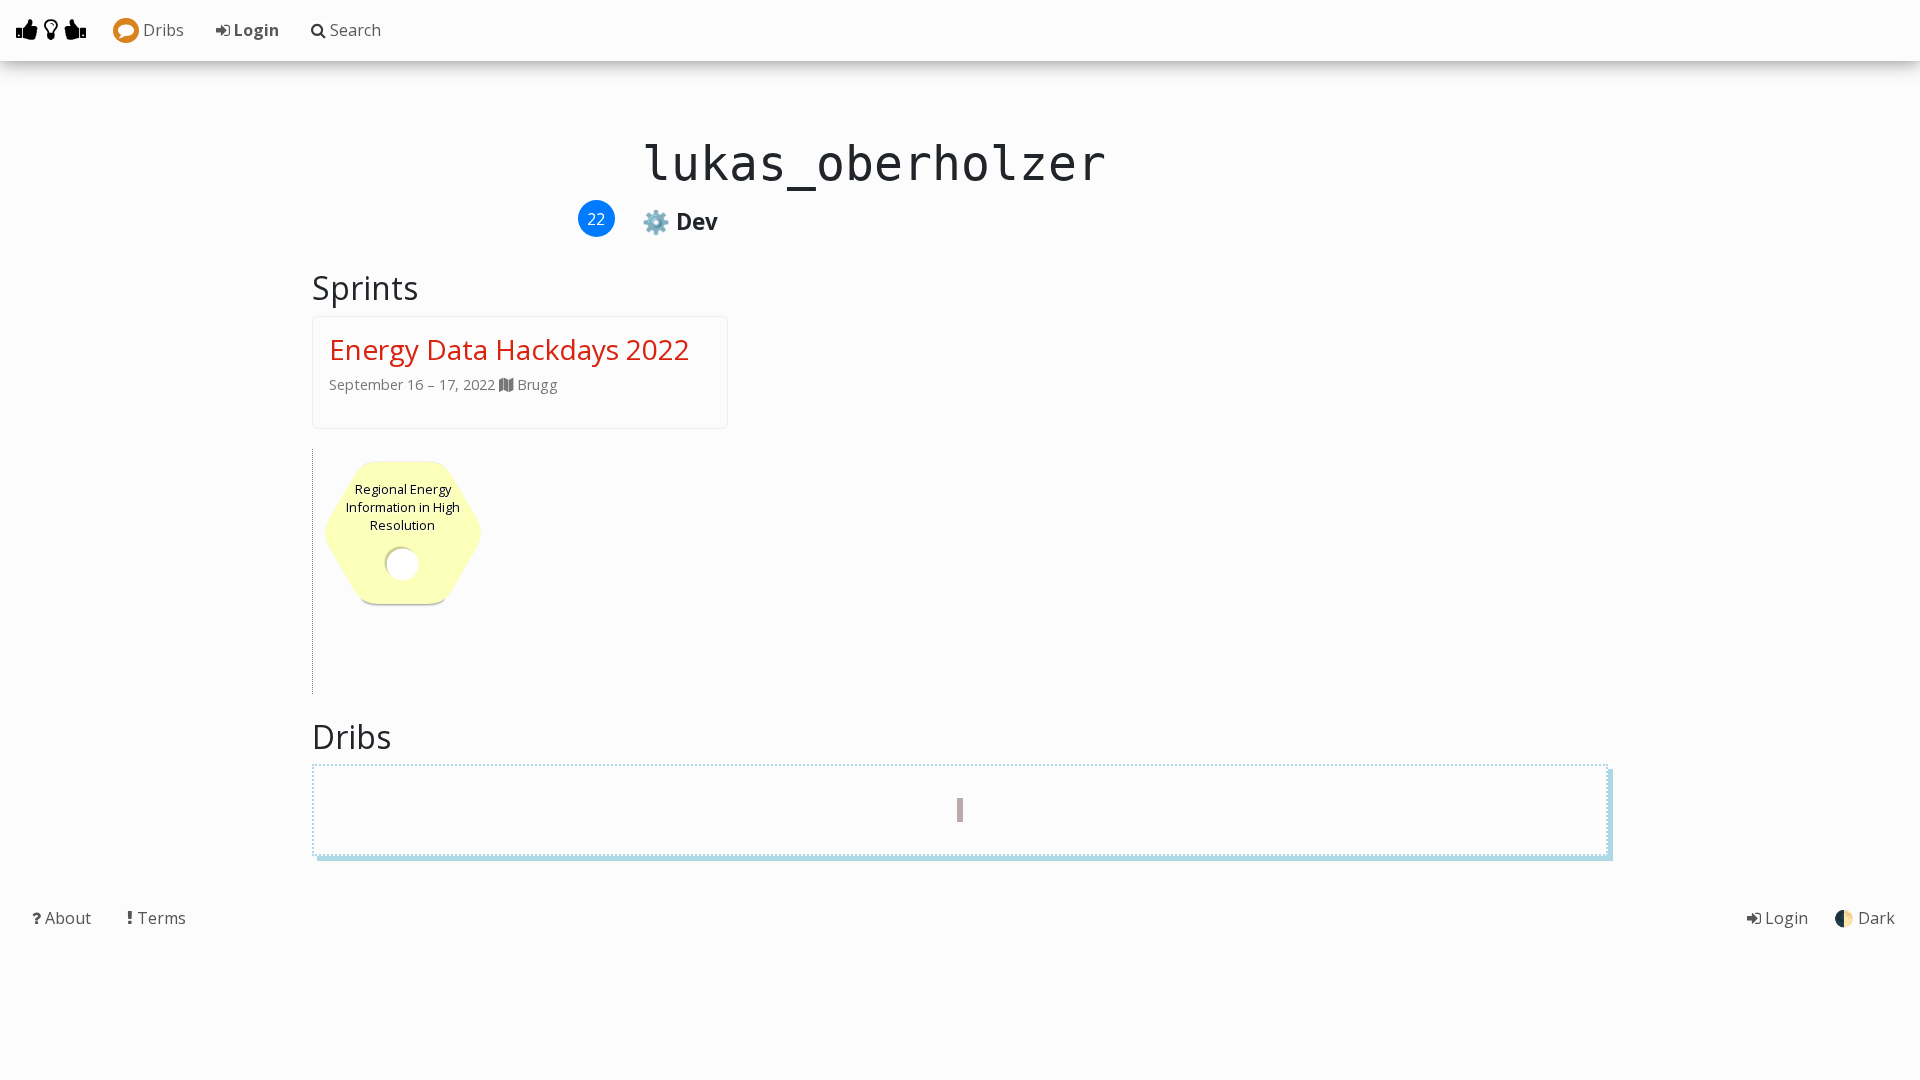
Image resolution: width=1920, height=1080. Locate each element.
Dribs (161, 30)
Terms (159, 918)
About (68, 918)
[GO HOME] (51, 29)
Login (254, 30)
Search (353, 30)
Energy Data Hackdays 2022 (509, 349)
